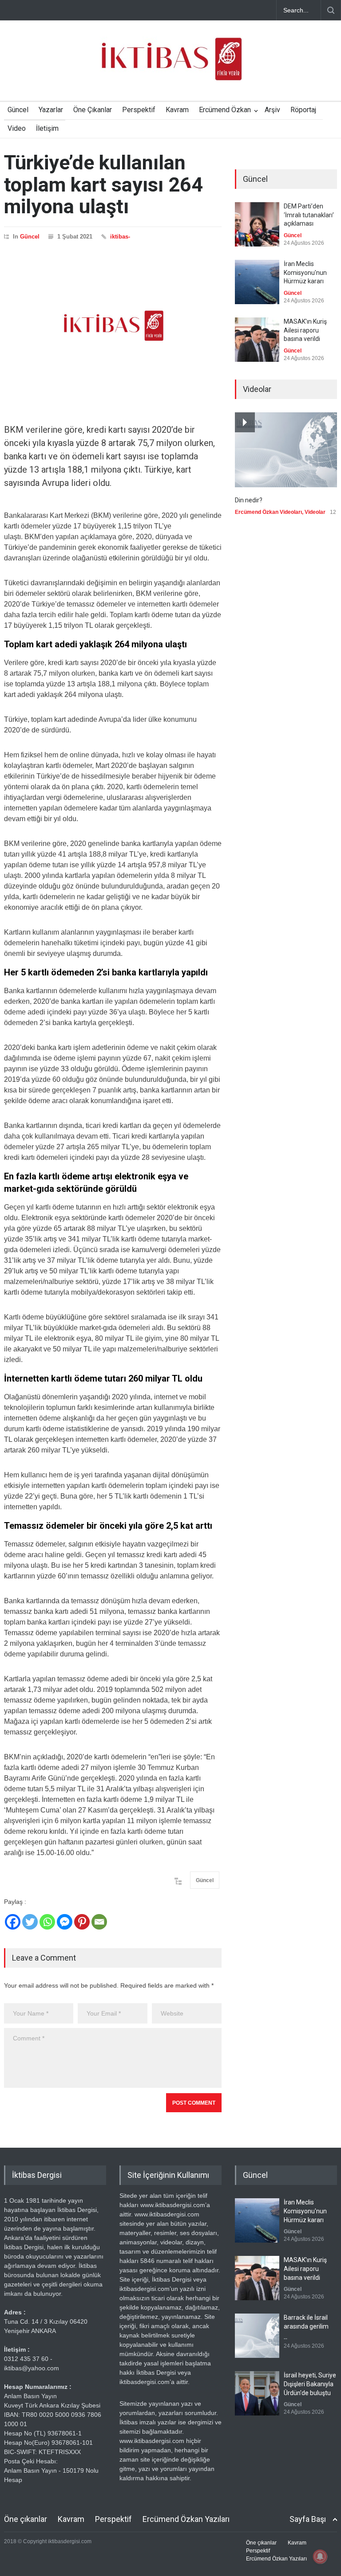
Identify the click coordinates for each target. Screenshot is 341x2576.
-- (285, 2338)
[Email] (99, 1922)
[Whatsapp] (47, 1922)
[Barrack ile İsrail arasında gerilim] (257, 2336)
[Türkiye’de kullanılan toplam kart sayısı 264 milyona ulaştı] (113, 326)
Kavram (177, 110)
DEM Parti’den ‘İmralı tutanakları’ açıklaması (309, 215)
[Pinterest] (82, 1922)
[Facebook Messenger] (65, 1922)
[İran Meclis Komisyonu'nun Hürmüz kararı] (257, 282)
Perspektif (139, 110)
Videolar (315, 512)
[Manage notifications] (320, 2556)
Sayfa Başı (308, 2519)
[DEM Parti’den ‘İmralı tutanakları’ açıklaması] (257, 224)
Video (17, 128)
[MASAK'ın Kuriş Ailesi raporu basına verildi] (257, 340)
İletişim (47, 128)
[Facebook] (13, 1922)
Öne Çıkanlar (93, 110)
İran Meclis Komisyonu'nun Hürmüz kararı (305, 272)
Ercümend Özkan (225, 110)
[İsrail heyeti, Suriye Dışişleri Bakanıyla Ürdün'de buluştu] (257, 2393)
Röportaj (303, 110)
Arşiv (272, 110)
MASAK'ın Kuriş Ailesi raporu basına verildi (305, 330)
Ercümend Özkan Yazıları (186, 2519)
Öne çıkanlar (26, 2519)
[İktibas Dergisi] (170, 67)
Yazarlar (51, 110)
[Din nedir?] (286, 450)
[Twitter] (30, 1922)
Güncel (18, 110)
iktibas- (120, 237)
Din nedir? (249, 500)
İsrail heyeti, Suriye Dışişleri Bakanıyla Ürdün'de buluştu (310, 2384)
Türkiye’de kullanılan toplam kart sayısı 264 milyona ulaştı (103, 184)
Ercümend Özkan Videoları (268, 512)
